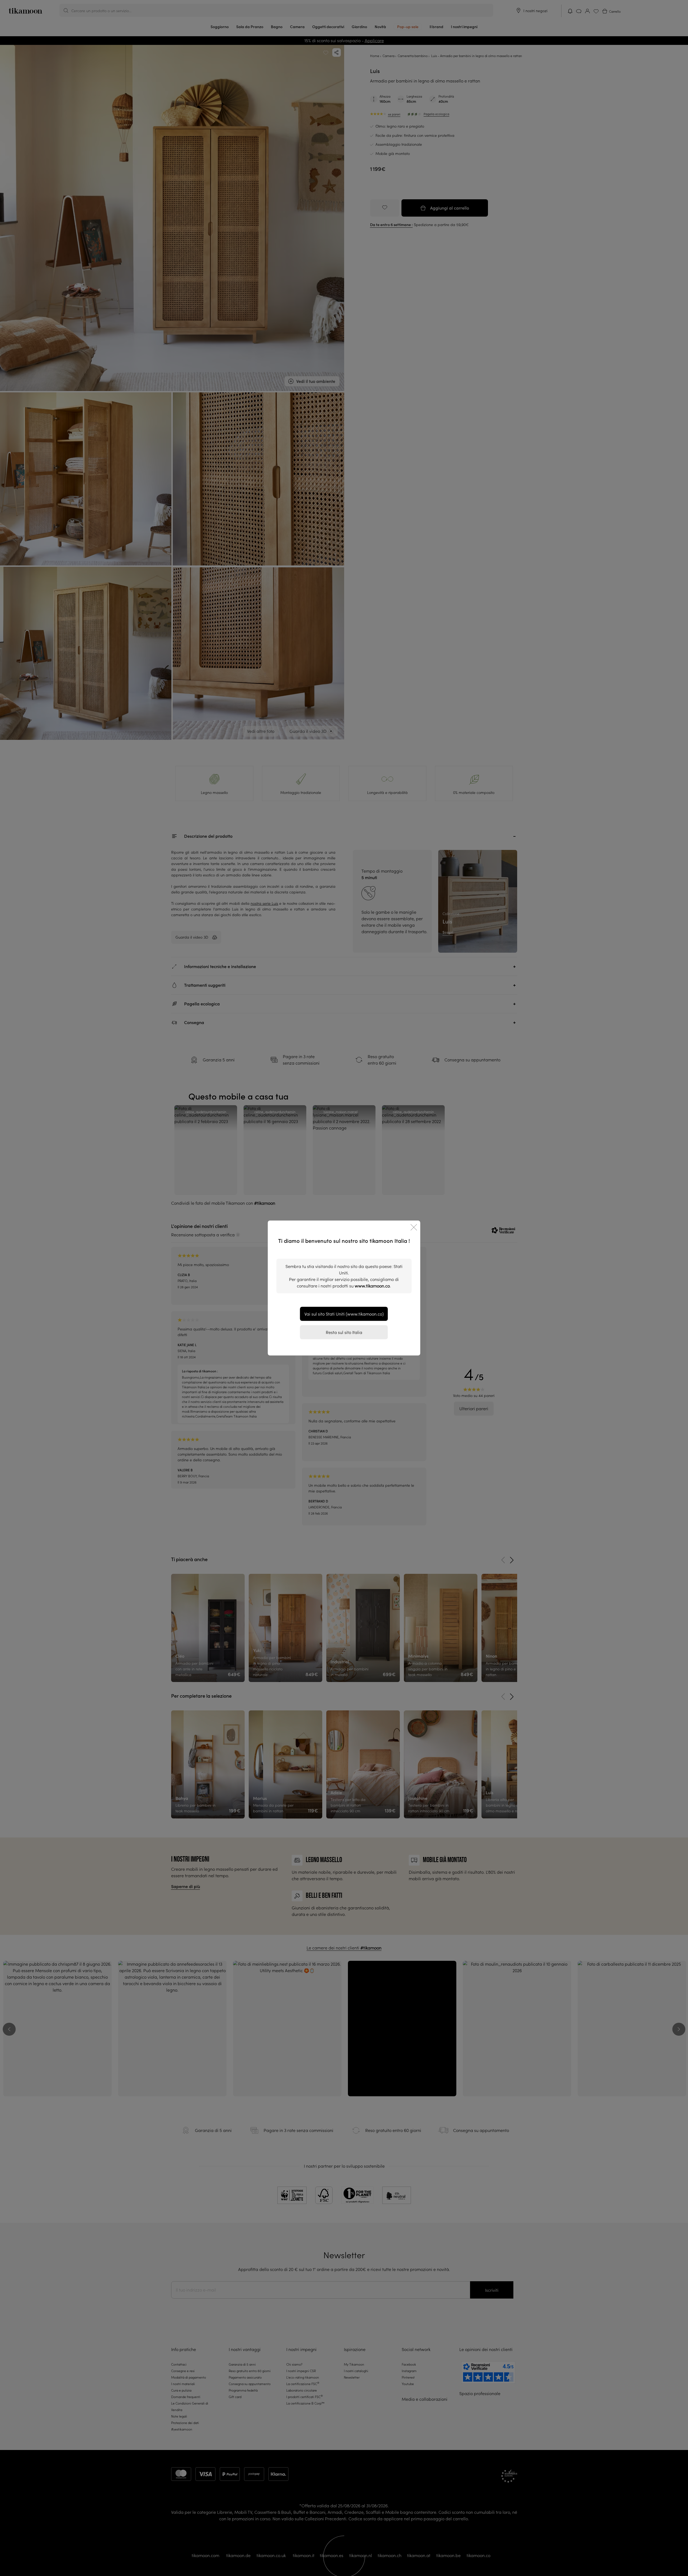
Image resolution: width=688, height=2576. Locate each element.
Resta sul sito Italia (344, 1332)
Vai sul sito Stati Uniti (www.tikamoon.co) (344, 1314)
